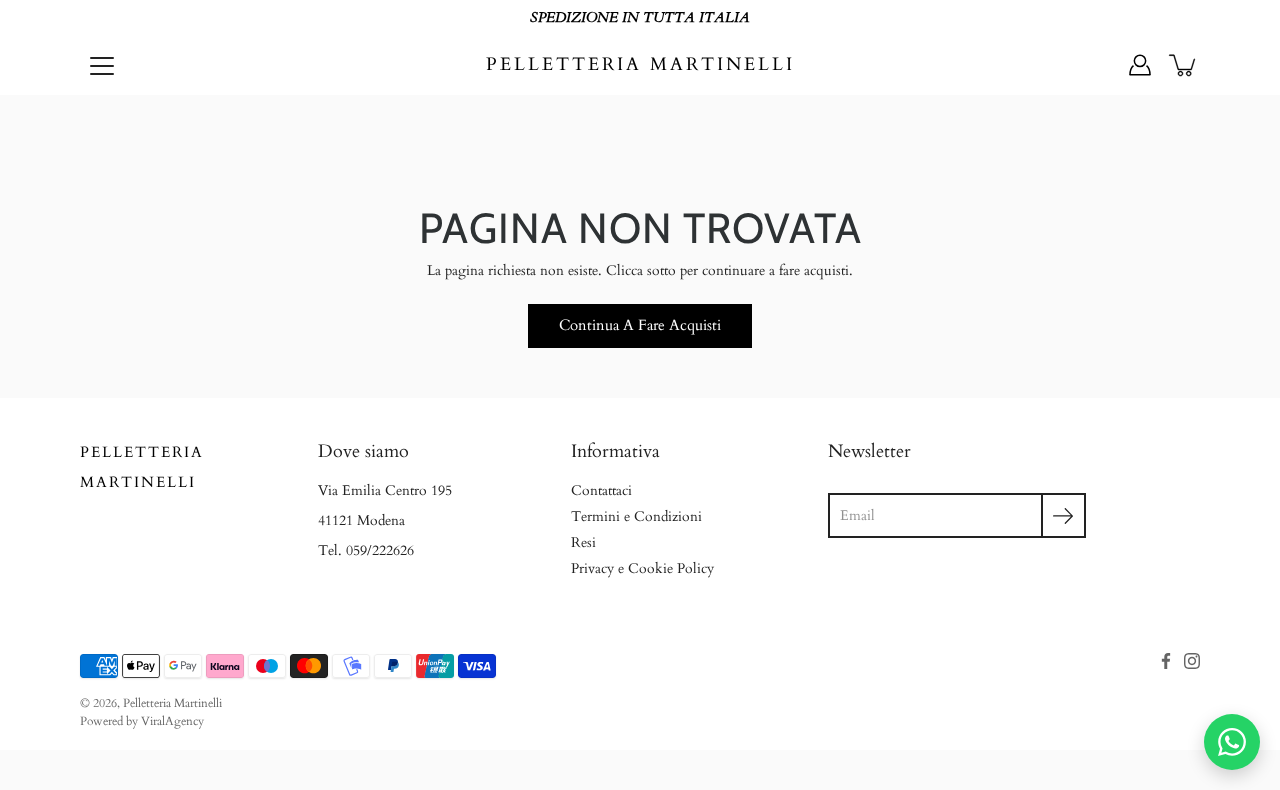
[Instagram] (1192, 661)
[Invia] (1063, 515)
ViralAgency (172, 721)
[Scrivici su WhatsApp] (1232, 742)
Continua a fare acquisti (640, 325)
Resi (583, 542)
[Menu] (102, 66)
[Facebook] (1166, 661)
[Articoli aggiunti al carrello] (1184, 65)
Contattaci (601, 490)
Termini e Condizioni (636, 516)
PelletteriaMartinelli (142, 467)
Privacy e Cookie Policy (642, 568)
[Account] (1140, 65)
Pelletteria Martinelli (640, 64)
